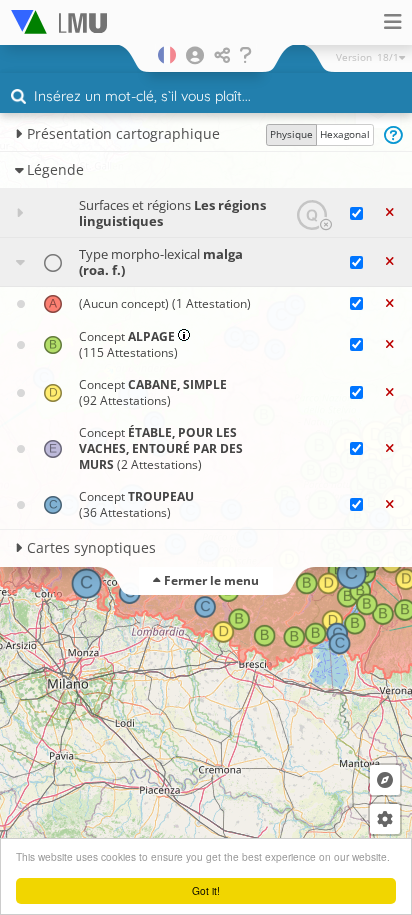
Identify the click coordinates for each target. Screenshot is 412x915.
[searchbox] (208, 98)
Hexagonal (345, 134)
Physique (291, 134)
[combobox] (206, 97)
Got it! (206, 890)
